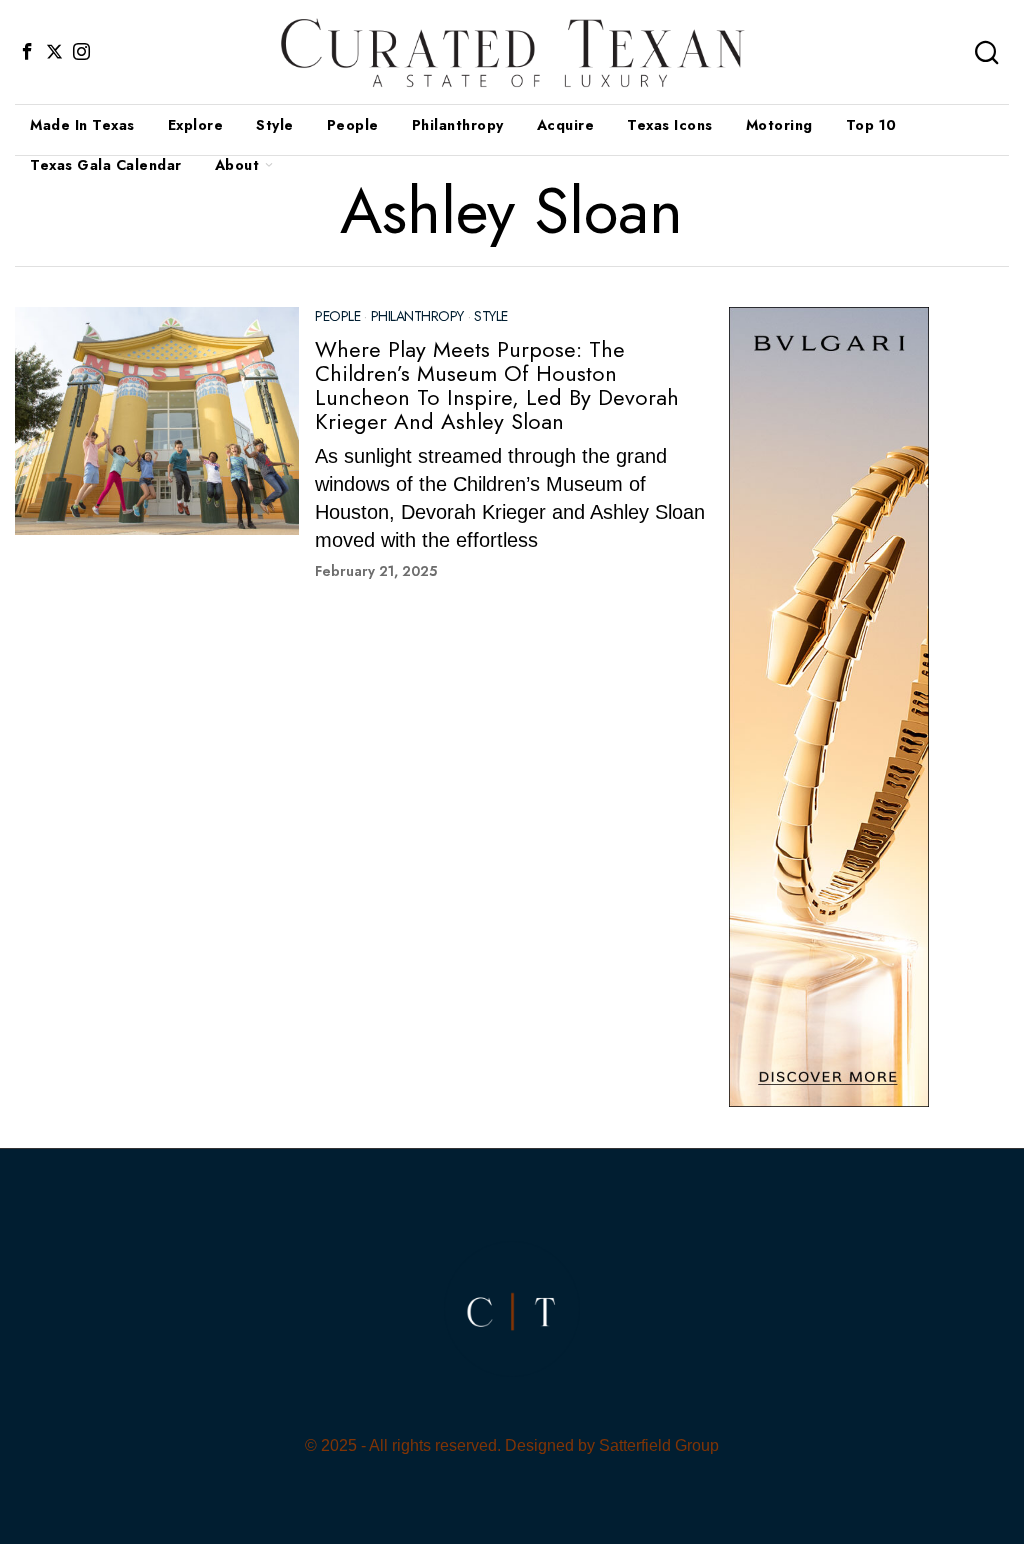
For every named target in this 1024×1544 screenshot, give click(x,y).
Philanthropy (417, 316)
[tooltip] (27, 52)
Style (491, 316)
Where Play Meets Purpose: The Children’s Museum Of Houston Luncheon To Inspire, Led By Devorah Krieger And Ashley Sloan (497, 385)
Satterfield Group (659, 1445)
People (337, 316)
